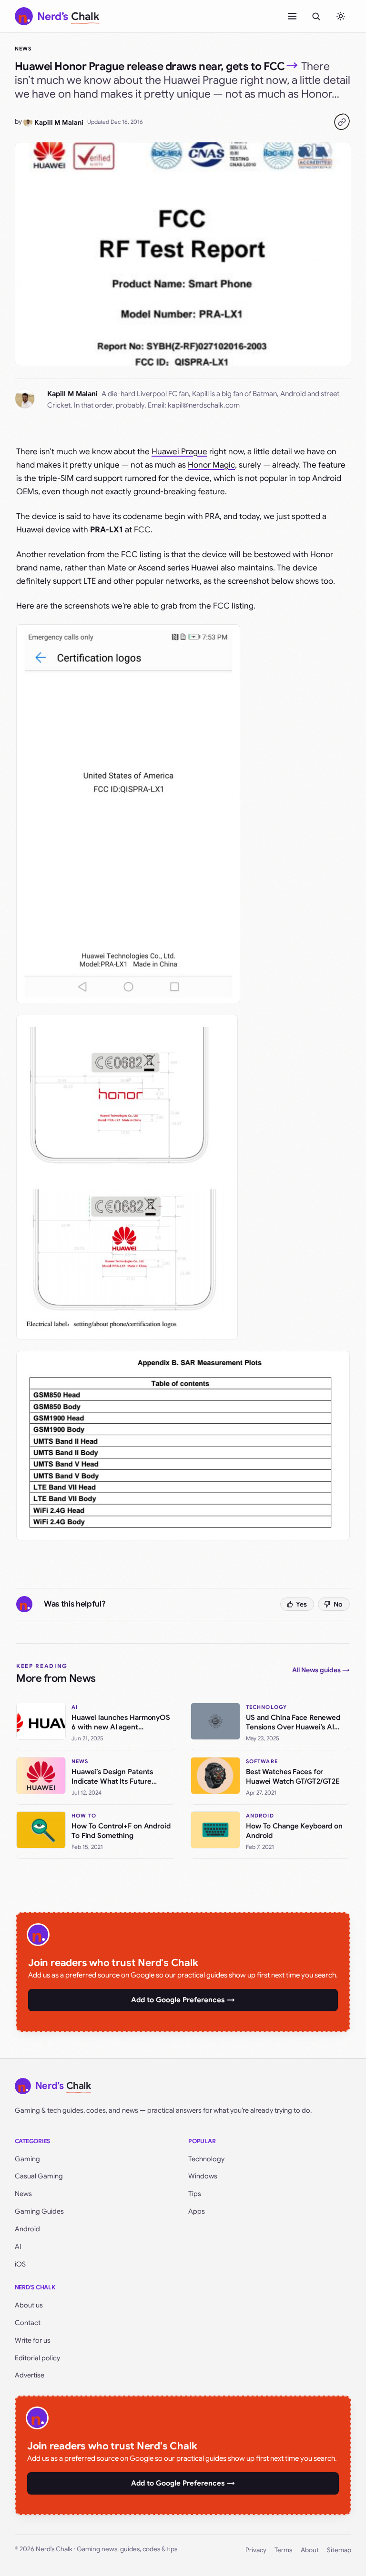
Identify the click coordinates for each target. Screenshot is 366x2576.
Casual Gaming (39, 2176)
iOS (20, 2264)
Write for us (33, 2340)
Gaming (27, 2159)
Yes (301, 1604)
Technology (206, 2159)
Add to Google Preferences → (183, 2000)
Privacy (256, 2550)
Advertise (30, 2375)
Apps (197, 2211)
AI (18, 2247)
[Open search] (316, 16)
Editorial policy (37, 2358)
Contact (28, 2323)
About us (29, 2305)
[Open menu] (292, 16)
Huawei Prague (179, 452)
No (338, 1604)
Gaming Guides (39, 2211)
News (23, 49)
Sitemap (339, 2550)
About (310, 2550)
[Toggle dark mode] (341, 16)
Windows (203, 2176)
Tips (195, 2194)
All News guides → (321, 1670)
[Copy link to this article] (342, 122)
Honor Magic (211, 465)
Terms (283, 2550)
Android (27, 2229)
